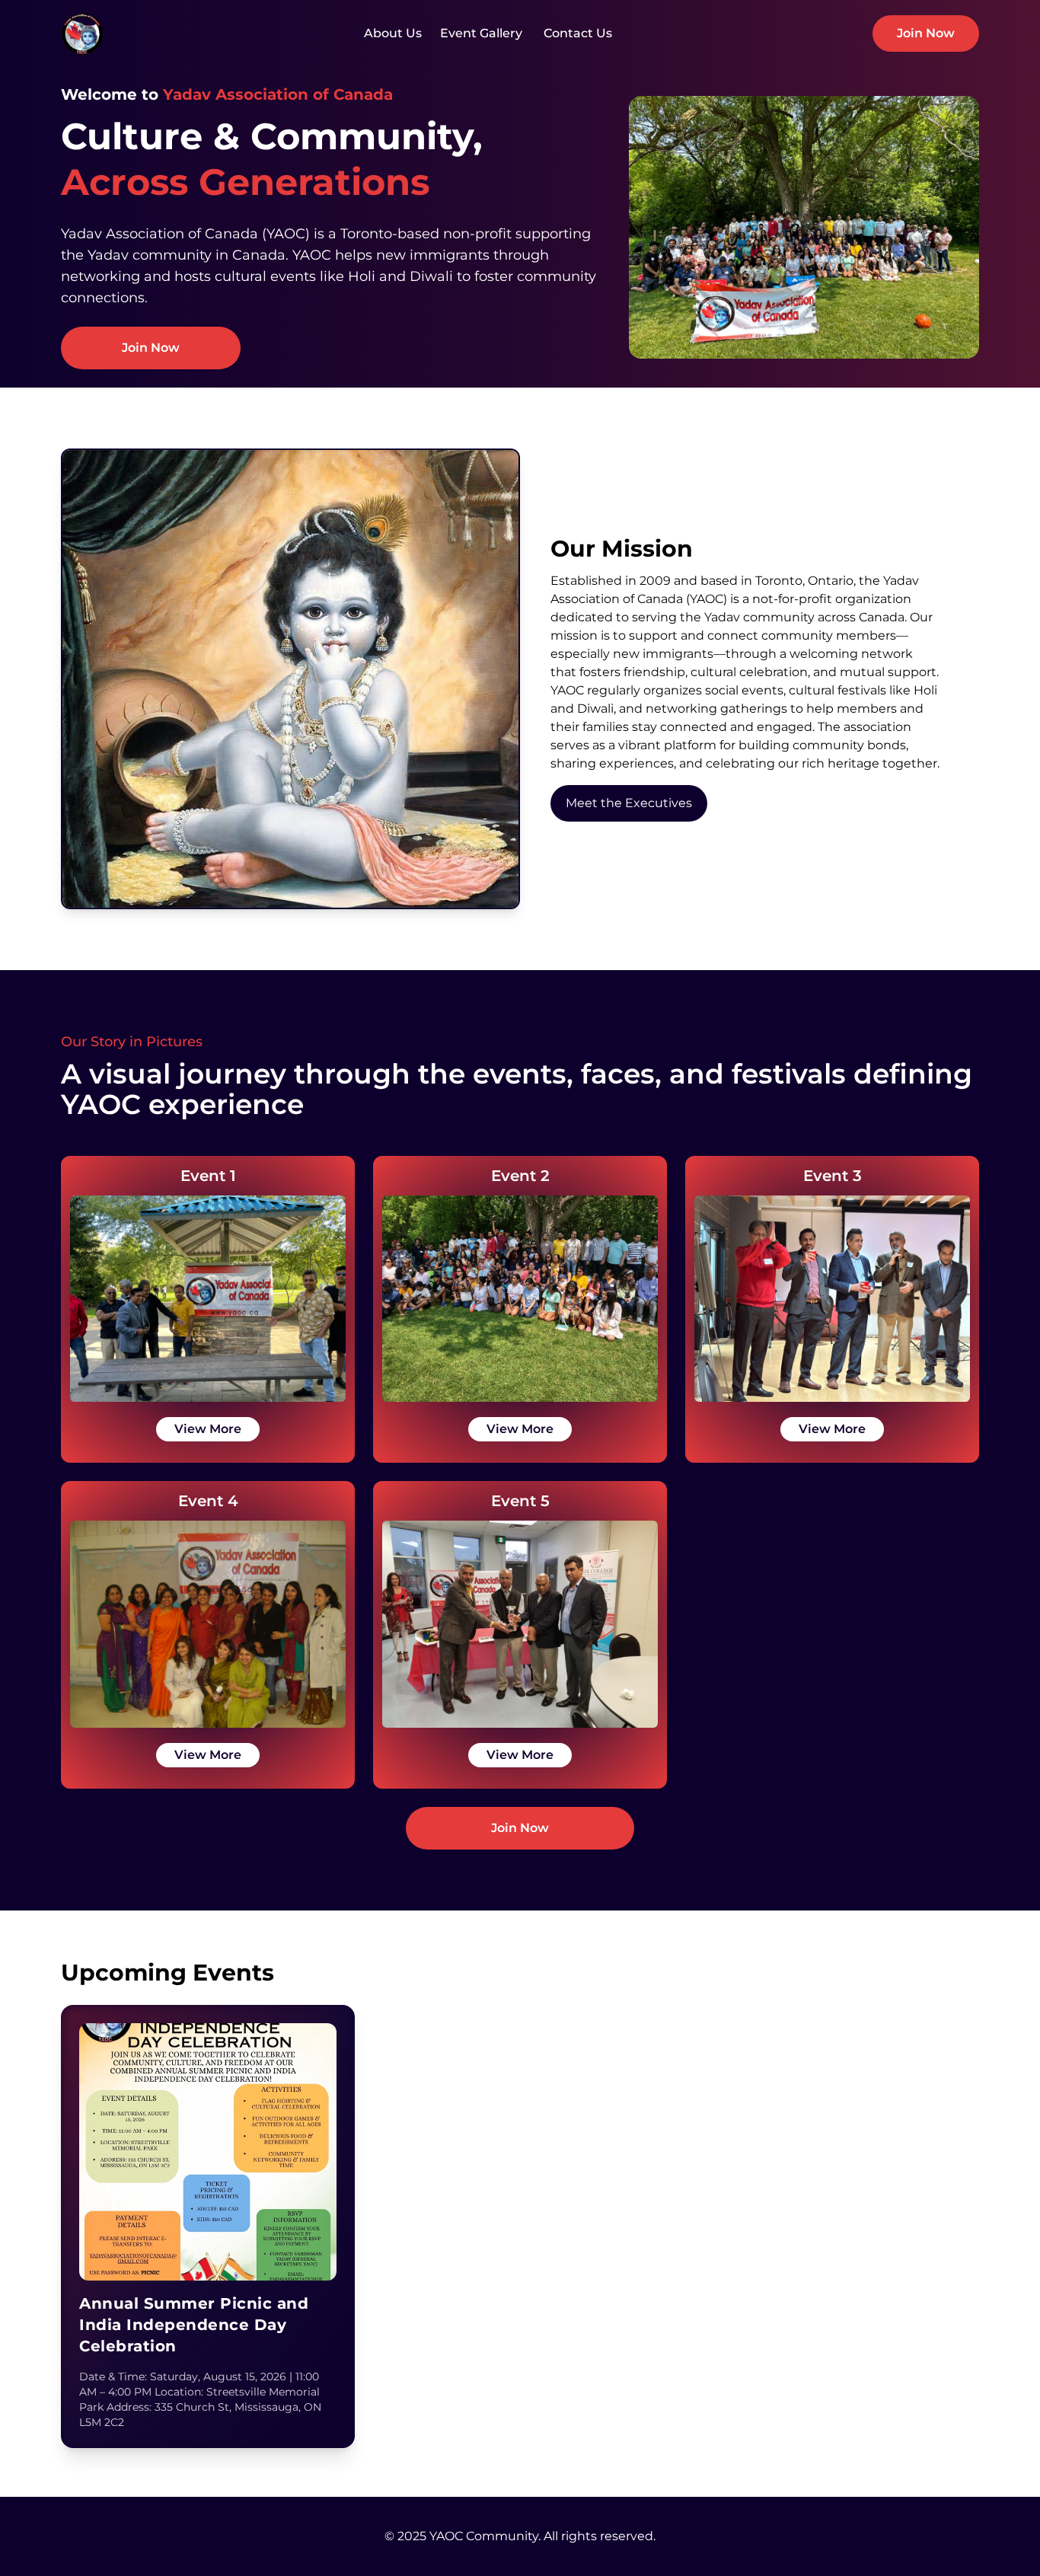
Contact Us (576, 33)
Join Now (926, 33)
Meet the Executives (629, 803)
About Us (393, 33)
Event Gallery (481, 33)
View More (208, 1429)
